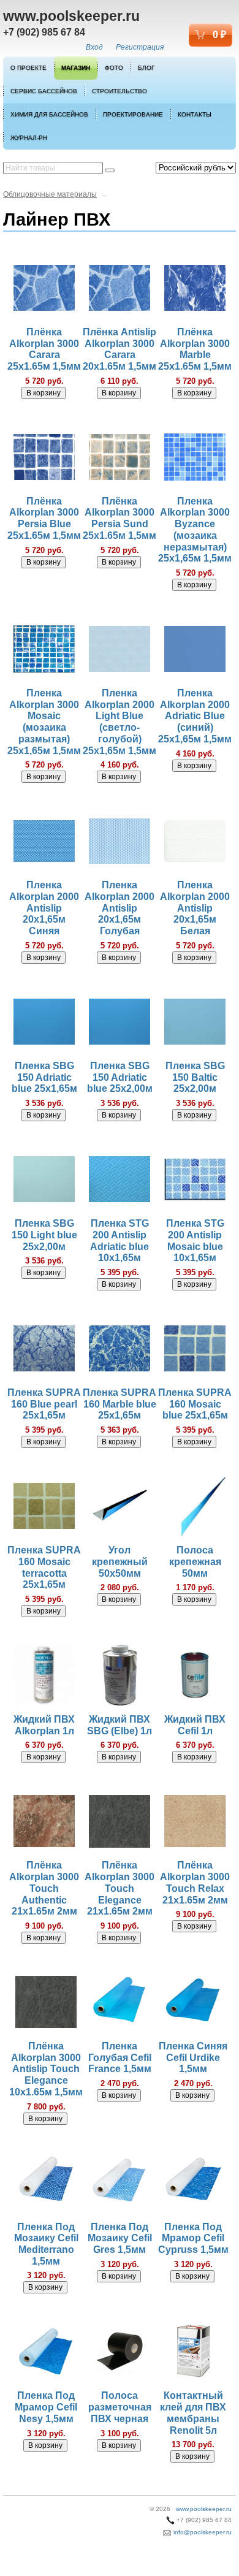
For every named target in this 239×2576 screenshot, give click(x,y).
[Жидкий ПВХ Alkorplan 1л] (44, 1677)
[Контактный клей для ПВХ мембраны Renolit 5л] (193, 2353)
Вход (94, 47)
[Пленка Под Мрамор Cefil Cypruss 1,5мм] (193, 2185)
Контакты (195, 114)
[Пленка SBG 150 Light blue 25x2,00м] (44, 1181)
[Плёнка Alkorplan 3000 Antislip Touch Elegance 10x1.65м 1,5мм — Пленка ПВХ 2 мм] (46, 2004)
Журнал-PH (29, 138)
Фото (114, 68)
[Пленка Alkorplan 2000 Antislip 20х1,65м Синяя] (44, 843)
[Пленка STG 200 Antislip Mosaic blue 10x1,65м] (195, 1181)
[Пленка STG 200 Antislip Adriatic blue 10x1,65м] (120, 1181)
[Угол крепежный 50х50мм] (120, 1508)
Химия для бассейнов (49, 114)
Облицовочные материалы (50, 194)
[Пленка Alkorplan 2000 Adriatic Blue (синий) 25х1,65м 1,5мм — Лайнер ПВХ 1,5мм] (195, 651)
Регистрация (140, 47)
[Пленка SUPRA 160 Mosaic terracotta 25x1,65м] (44, 1508)
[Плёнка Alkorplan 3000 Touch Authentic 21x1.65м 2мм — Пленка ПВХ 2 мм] (44, 1823)
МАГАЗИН (76, 68)
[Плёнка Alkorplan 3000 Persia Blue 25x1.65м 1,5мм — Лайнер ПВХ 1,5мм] (44, 459)
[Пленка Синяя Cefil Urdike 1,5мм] (193, 2004)
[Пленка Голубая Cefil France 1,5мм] (120, 2004)
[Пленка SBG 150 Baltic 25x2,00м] (195, 1024)
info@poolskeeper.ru (202, 2532)
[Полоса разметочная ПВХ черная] (120, 2353)
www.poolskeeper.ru (71, 16)
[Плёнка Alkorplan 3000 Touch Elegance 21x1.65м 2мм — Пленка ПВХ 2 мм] (120, 1823)
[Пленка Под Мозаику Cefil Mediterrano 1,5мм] (46, 2185)
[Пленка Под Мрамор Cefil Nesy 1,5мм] (46, 2353)
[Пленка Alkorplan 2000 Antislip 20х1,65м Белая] (195, 843)
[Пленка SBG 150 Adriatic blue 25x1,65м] (44, 1024)
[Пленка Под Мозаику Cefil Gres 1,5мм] (120, 2185)
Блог (146, 68)
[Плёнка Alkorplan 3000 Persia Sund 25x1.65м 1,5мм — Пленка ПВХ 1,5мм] (120, 459)
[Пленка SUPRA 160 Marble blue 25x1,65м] (120, 1351)
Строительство (120, 91)
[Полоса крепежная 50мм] (195, 1508)
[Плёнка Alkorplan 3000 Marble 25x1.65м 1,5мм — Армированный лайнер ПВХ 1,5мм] (195, 290)
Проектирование (133, 114)
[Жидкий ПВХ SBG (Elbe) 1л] (120, 1677)
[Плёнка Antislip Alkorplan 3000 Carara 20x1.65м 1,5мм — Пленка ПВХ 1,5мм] (120, 290)
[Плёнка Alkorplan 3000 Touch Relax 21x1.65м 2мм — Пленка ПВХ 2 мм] (195, 1823)
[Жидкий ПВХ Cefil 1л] (195, 1677)
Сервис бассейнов (44, 91)
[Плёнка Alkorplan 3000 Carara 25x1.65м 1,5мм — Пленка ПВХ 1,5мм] (44, 290)
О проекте (28, 68)
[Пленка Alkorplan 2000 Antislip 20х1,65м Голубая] (120, 843)
